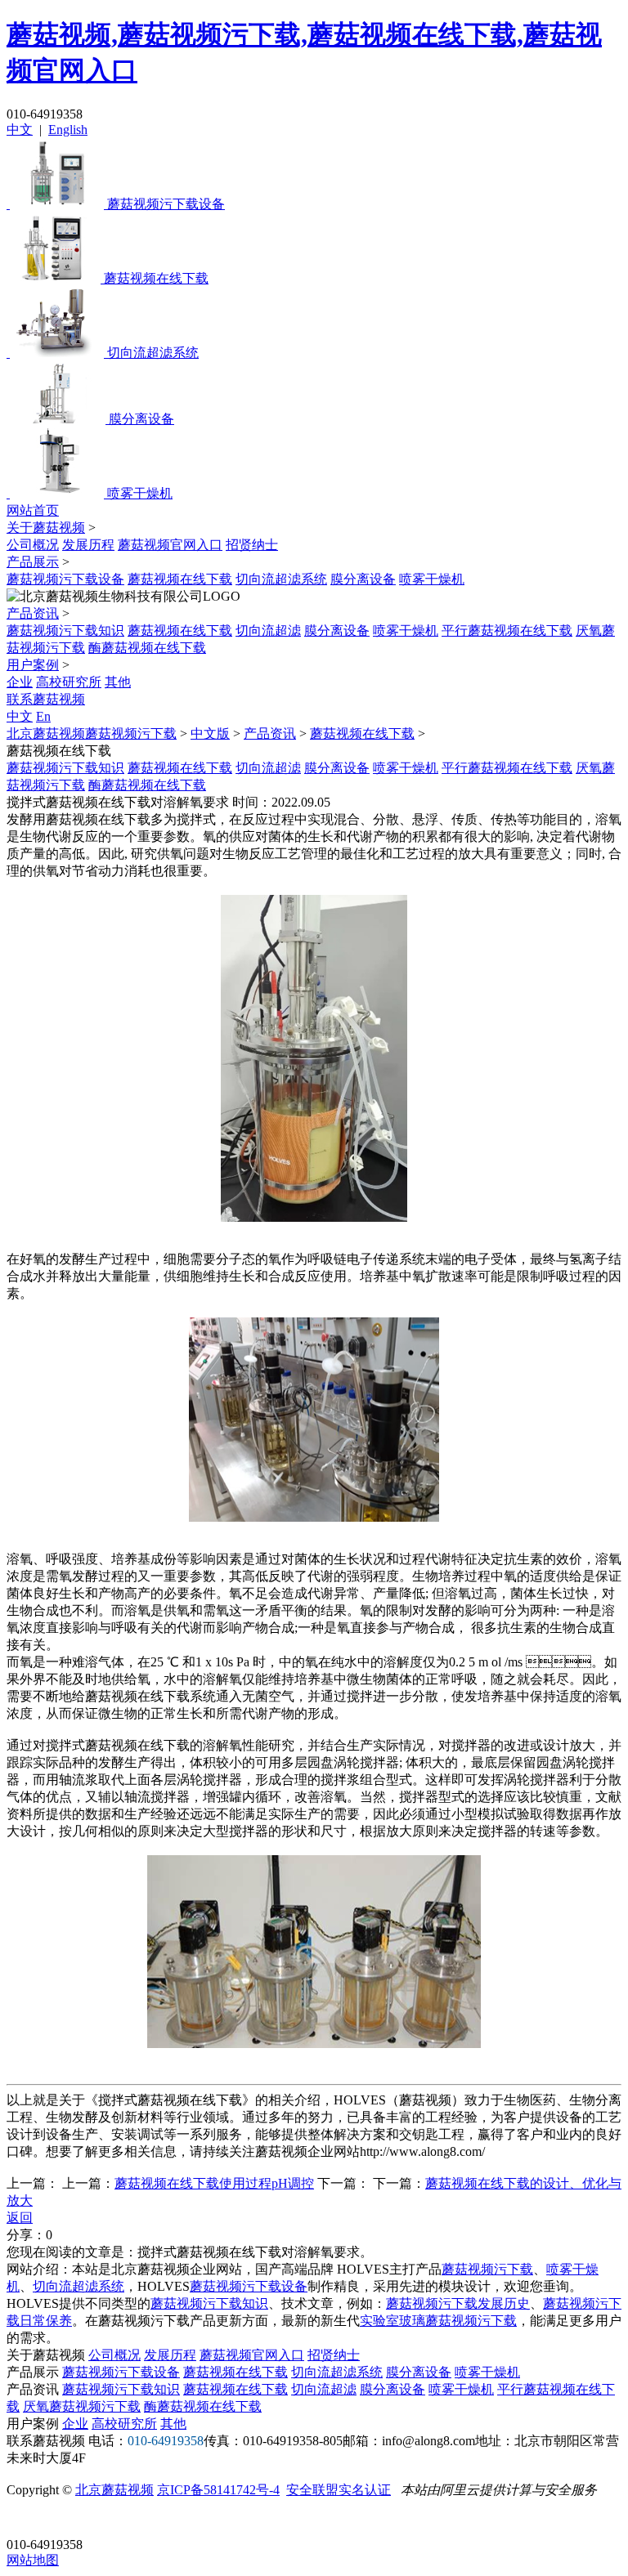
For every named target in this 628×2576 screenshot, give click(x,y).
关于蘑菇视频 (46, 528)
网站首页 (33, 510)
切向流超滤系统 (281, 579)
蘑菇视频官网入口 (170, 545)
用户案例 (33, 665)
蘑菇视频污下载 (487, 2269)
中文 (20, 130)
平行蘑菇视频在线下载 (507, 631)
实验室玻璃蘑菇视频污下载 (438, 2321)
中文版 (210, 733)
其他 (118, 682)
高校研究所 (69, 682)
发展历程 (88, 545)
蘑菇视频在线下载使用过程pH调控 (214, 2183)
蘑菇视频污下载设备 (65, 579)
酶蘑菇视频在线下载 (147, 648)
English (68, 130)
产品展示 (33, 562)
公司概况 (33, 545)
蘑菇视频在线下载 (180, 579)
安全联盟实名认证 (339, 2490)
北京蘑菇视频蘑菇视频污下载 (92, 733)
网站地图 (33, 2560)
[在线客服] (25, 2519)
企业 (20, 682)
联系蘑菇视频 (46, 699)
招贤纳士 (252, 545)
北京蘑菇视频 (114, 2490)
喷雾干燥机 (432, 579)
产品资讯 (33, 613)
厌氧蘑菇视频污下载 (82, 2406)
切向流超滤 (268, 631)
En (43, 716)
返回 (20, 2218)
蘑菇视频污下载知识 (65, 631)
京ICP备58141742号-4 (218, 2490)
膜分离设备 (363, 579)
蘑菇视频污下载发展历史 (458, 2303)
